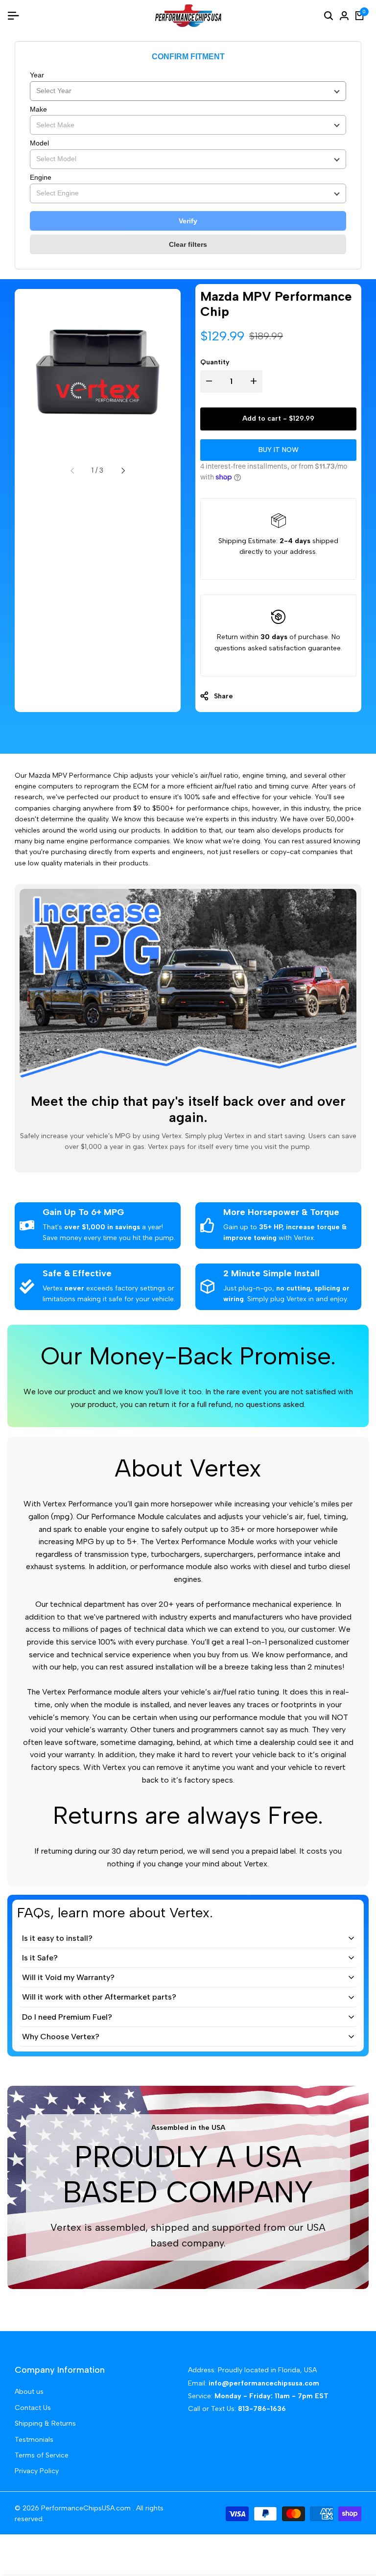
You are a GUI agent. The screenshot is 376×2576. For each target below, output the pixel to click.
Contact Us (33, 2408)
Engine (41, 177)
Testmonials (34, 2440)
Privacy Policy (37, 2471)
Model (39, 143)
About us (29, 2392)
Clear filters (188, 244)
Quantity (215, 362)
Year (37, 75)
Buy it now (279, 450)
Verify (188, 221)
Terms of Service (42, 2455)
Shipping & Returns (45, 2423)
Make (38, 109)
